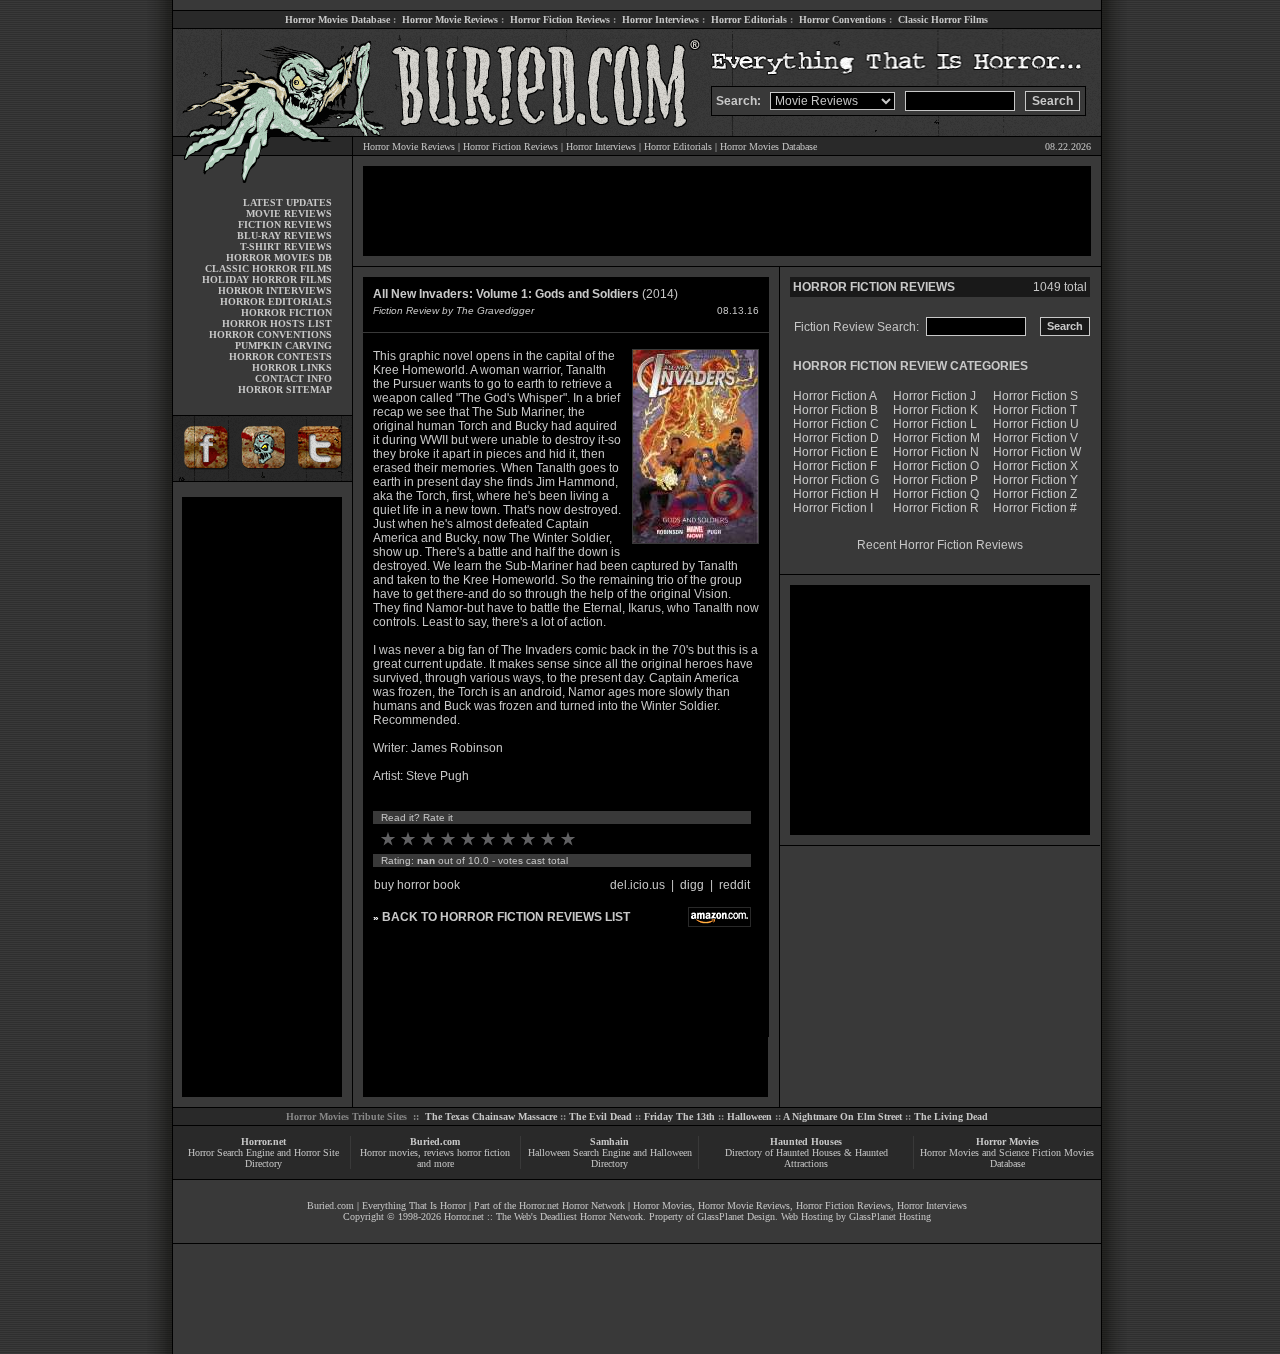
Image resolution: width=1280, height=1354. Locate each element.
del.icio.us (637, 885)
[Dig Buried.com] (262, 477)
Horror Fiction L (935, 424)
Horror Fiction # (1035, 508)
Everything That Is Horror (414, 1205)
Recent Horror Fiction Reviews (940, 545)
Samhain (609, 1141)
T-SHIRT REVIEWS (286, 246)
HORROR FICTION (286, 312)
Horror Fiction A (835, 396)
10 (568, 839)
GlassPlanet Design (736, 1216)
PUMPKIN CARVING (283, 345)
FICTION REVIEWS (285, 224)
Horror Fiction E (835, 452)
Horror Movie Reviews (450, 19)
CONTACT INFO (293, 378)
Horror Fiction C (836, 424)
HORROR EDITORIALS (276, 301)
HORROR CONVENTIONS (270, 334)
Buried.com (435, 1141)
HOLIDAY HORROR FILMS (267, 279)
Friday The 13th (679, 1116)
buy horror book (417, 885)
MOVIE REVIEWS (289, 213)
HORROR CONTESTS (280, 356)
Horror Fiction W (1037, 452)
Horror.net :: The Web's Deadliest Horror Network (543, 1216)
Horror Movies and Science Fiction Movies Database (1007, 1158)
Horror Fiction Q (936, 494)
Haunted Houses (806, 1141)
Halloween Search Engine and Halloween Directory (610, 1158)
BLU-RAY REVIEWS (284, 235)
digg (692, 885)
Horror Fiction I (833, 508)
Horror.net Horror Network (572, 1205)
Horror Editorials (749, 19)
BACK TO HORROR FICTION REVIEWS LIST (506, 917)
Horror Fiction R (936, 508)
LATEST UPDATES (287, 202)
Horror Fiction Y (1035, 480)
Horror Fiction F (835, 466)
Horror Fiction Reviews (560, 19)
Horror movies (389, 1152)
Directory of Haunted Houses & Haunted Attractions (806, 1158)
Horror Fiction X (1035, 466)
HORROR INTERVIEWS (275, 290)
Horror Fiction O (936, 466)
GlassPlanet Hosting (890, 1216)
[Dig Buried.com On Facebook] (203, 477)
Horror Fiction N (936, 452)
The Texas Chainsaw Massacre (491, 1116)
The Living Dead (951, 1116)
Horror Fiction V (1035, 438)
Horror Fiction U (1036, 424)
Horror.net (263, 1141)
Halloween (749, 1116)
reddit (734, 885)
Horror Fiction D (836, 438)
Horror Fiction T (1035, 410)
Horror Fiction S (1035, 396)
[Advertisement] (262, 797)
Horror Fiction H (836, 494)
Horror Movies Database (337, 19)
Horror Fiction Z (1035, 494)
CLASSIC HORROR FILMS (268, 268)
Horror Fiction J (934, 396)
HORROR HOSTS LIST (277, 323)
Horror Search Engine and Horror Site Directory (263, 1158)
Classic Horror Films (943, 19)
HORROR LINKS (292, 367)
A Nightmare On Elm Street (842, 1116)
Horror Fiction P (935, 480)
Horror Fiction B (835, 410)
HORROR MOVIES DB (279, 257)
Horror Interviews (660, 19)
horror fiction (483, 1152)
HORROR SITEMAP (285, 389)
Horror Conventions (842, 19)
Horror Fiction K (935, 410)
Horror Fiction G (836, 480)
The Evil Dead (600, 1116)
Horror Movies (1007, 1141)
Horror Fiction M (936, 438)
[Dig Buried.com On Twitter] (322, 477)
